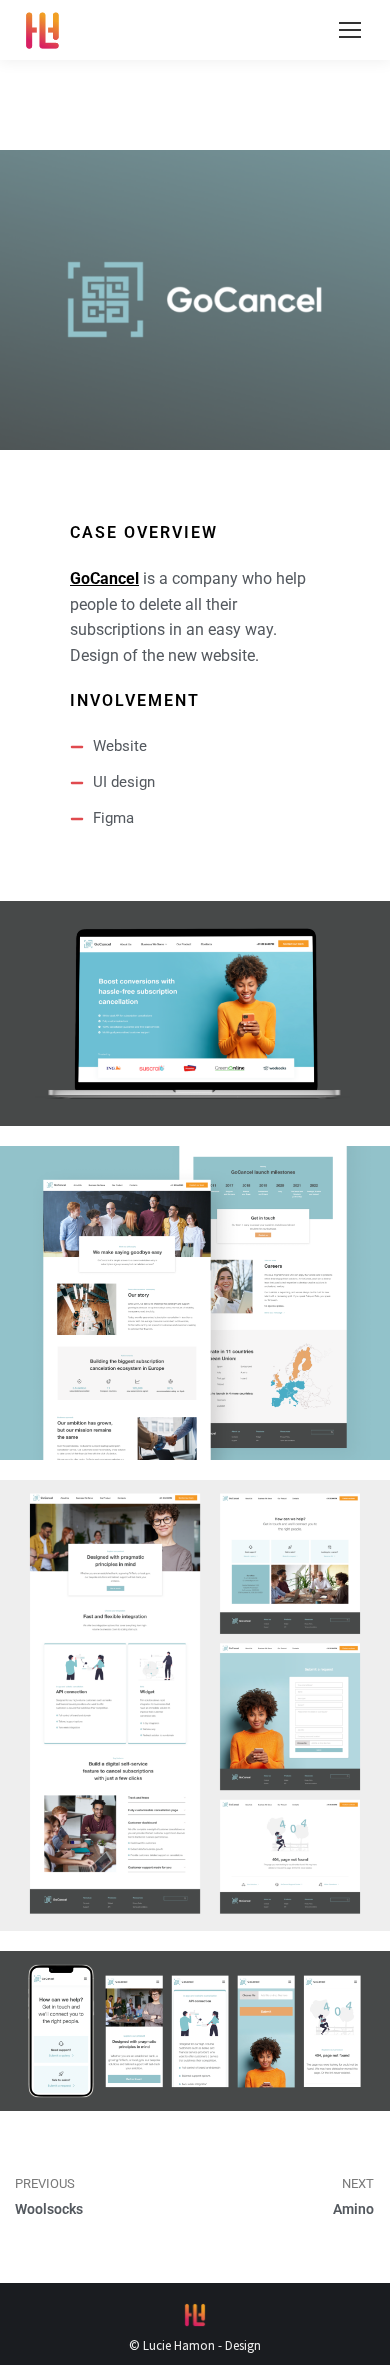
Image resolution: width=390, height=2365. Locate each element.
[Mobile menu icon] (350, 30)
